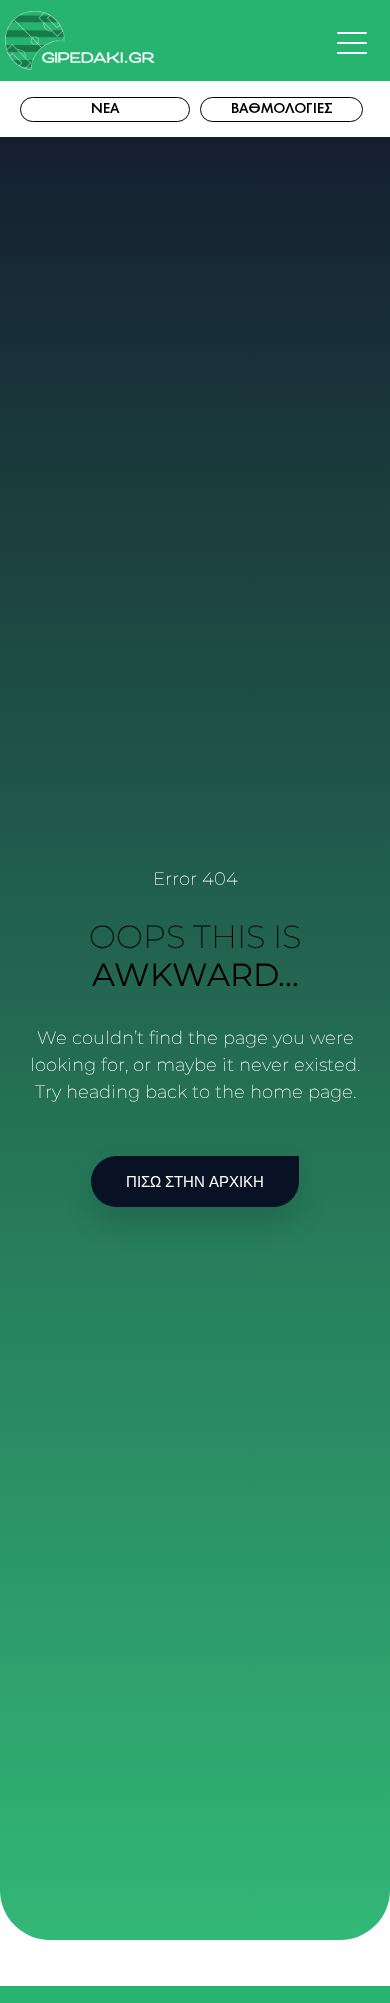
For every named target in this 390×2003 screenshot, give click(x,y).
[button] (357, 44)
